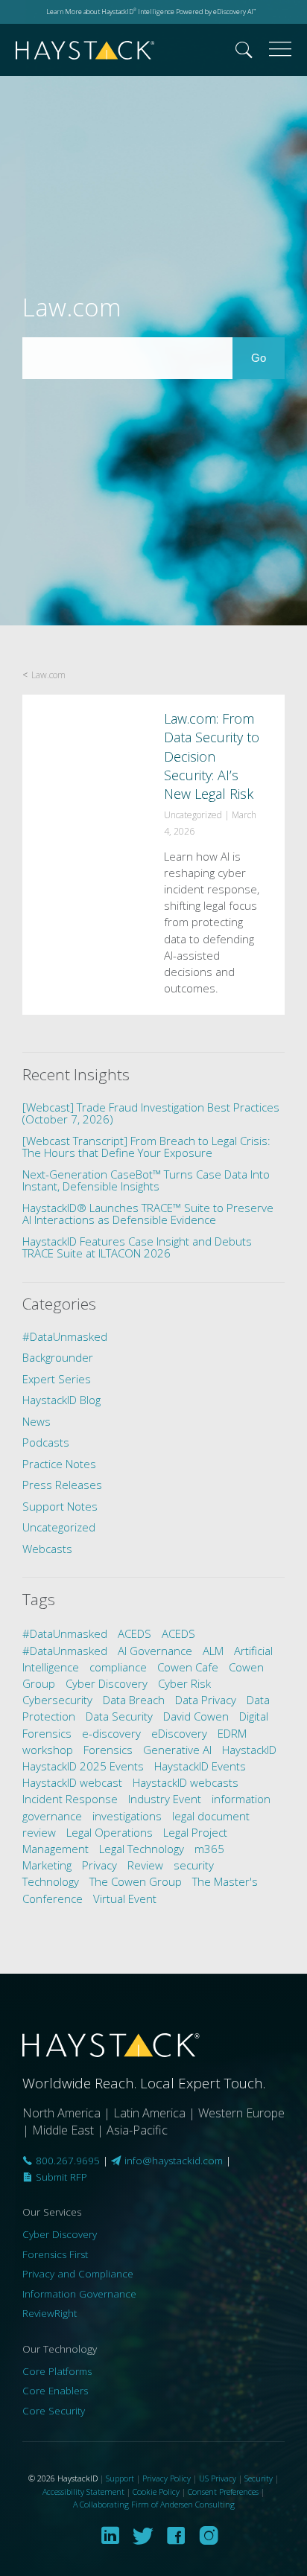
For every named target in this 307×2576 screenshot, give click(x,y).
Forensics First (55, 2254)
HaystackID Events (200, 1766)
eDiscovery (179, 1733)
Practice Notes (59, 1464)
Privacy (99, 1865)
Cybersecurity (57, 1700)
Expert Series (57, 1379)
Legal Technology (142, 1849)
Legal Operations (110, 1832)
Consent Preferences (223, 2491)
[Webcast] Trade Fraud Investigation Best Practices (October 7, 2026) (151, 1113)
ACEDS (134, 1633)
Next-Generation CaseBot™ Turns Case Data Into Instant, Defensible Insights (146, 1180)
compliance (118, 1667)
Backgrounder (58, 1357)
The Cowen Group (136, 1881)
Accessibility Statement (83, 2491)
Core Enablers (55, 2391)
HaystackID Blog (61, 1400)
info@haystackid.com (174, 2161)
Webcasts (47, 1549)
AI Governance (155, 1651)
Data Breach (134, 1700)
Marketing (47, 1865)
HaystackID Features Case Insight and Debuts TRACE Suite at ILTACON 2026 (137, 1247)
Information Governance (79, 2294)
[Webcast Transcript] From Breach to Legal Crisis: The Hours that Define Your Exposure (146, 1147)
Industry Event (165, 1799)
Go (268, 357)
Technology (51, 1881)
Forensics (108, 1750)
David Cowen (196, 1716)
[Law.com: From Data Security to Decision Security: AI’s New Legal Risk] (153, 855)
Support (120, 2478)
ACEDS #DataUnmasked (109, 1642)
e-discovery (111, 1733)
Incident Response (70, 1799)
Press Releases (62, 1485)
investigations (127, 1816)
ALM (213, 1651)
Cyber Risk (184, 1683)
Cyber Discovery (107, 1683)
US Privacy (218, 2478)
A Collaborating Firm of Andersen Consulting (154, 2504)
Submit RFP (60, 2177)
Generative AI (177, 1750)
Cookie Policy (156, 2491)
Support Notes (60, 1506)
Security (259, 2478)
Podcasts (46, 1442)
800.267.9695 (66, 2161)
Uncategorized (59, 1527)
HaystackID (86, 50)
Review (145, 1865)
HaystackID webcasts (186, 1782)
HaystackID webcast (72, 1782)
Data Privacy (206, 1700)
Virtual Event (125, 1898)
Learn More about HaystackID (91, 12)
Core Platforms (57, 2371)
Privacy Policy (167, 2478)
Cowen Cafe (188, 1667)
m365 (209, 1849)
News (37, 1421)
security (194, 1865)
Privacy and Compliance (78, 2274)
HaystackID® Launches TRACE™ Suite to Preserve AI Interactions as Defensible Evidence (148, 1214)
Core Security (54, 2411)
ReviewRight (50, 2313)
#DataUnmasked (65, 1336)
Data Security (119, 1716)
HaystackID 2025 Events (83, 1766)
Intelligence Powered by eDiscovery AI (196, 12)
